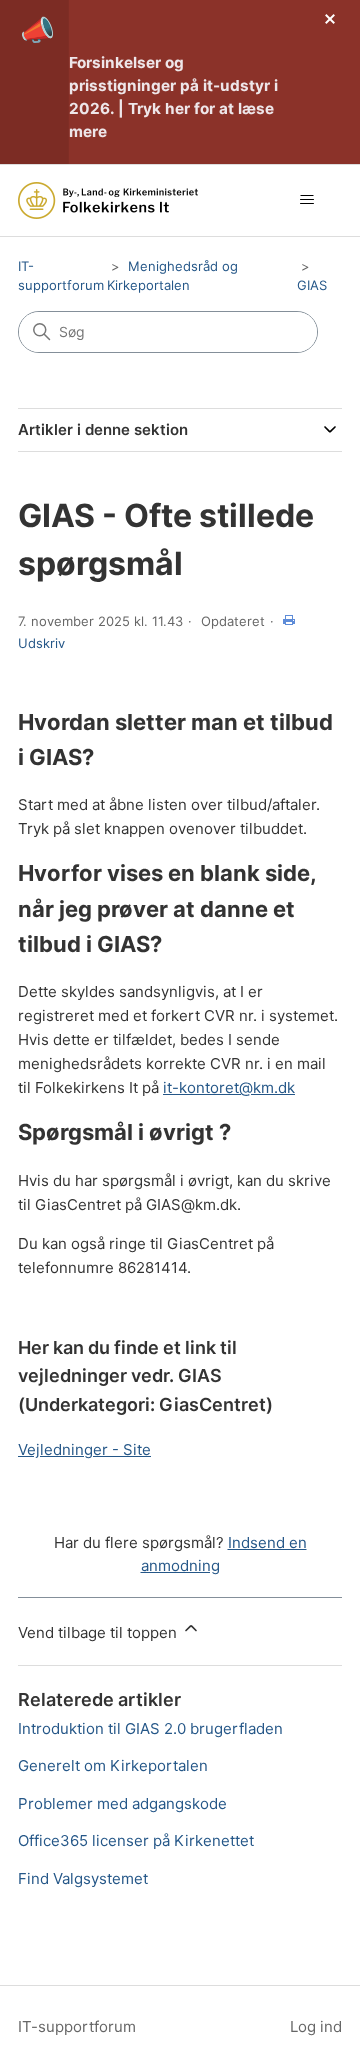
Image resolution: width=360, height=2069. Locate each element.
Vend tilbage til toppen (99, 1632)
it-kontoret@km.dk (229, 1087)
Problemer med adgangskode (122, 1803)
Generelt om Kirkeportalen (113, 1765)
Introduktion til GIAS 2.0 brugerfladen (150, 1728)
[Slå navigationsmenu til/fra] (306, 200)
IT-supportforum (77, 2026)
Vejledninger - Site (84, 1449)
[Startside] (108, 200)
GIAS (312, 285)
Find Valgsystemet (83, 1878)
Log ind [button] (316, 2026)
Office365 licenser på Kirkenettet (136, 1840)
